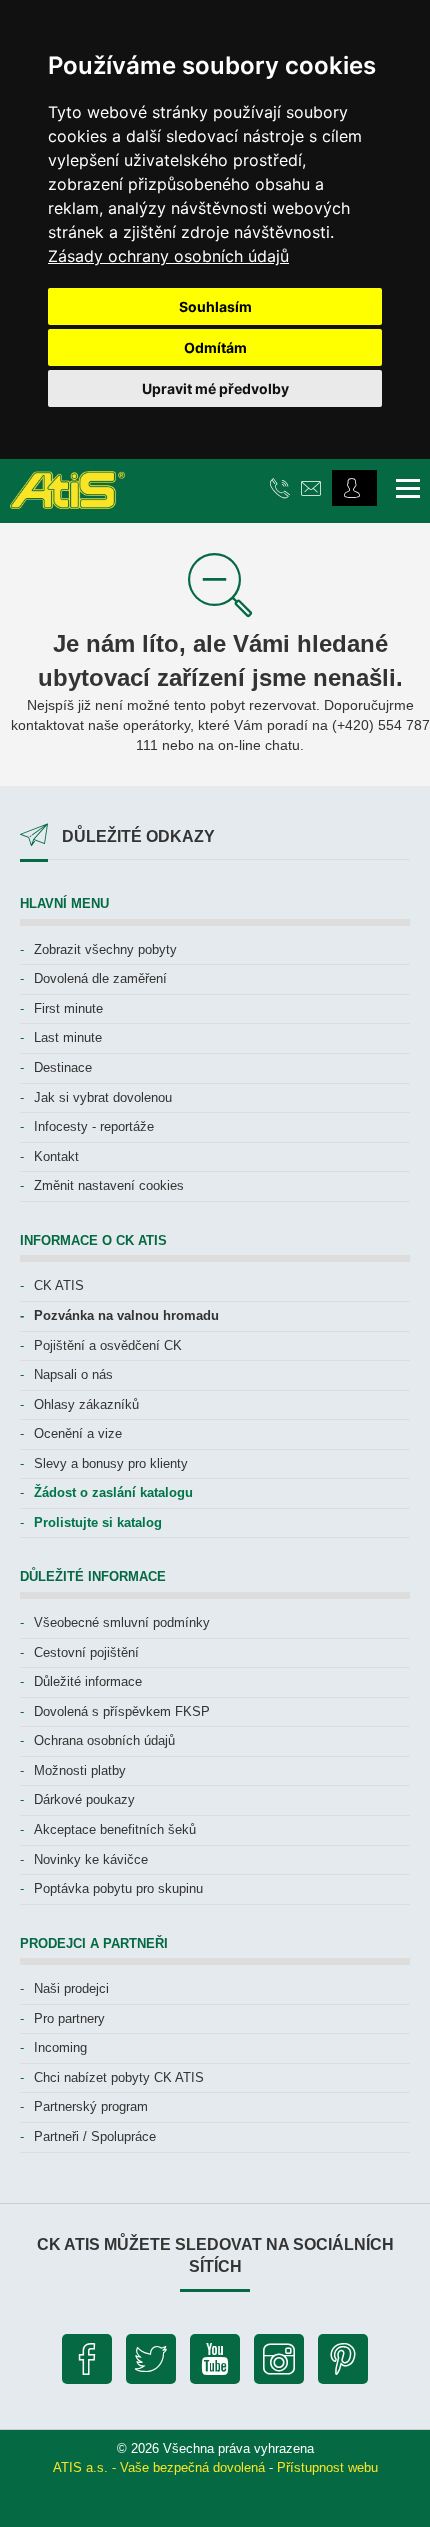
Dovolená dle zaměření (100, 978)
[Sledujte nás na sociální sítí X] (151, 2364)
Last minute (68, 1037)
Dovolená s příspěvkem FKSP (122, 1711)
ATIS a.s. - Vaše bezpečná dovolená (159, 2467)
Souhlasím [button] (215, 306)
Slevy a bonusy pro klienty (111, 1463)
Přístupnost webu (327, 2467)
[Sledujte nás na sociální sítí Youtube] (215, 2364)
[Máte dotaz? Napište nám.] (313, 487)
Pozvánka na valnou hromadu (126, 1315)
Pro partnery (69, 2018)
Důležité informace (88, 1681)
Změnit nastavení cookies (109, 1185)
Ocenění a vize (78, 1433)
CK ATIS (59, 1285)
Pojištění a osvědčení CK (108, 1345)
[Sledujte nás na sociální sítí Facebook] (87, 2364)
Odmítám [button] (215, 347)
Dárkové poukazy (84, 1799)
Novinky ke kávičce (91, 1859)
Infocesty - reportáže (94, 1126)
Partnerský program (91, 2106)
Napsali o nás (73, 1374)
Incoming (60, 2047)
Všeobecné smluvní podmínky (122, 1622)
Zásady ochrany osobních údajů (168, 256)
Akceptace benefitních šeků (115, 1829)
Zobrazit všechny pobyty (105, 949)
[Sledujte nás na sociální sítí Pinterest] (343, 2364)
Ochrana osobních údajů (104, 1740)
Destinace (63, 1067)
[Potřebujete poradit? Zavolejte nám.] (282, 487)
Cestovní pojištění (86, 1652)
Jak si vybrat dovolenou (103, 1097)
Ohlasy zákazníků (86, 1404)
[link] (168, 256)
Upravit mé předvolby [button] (215, 388)
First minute (68, 1008)
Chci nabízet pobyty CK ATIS (119, 2077)
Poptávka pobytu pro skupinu (118, 1888)
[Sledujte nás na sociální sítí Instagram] (279, 2364)
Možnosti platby (80, 1770)
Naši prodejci (71, 1988)
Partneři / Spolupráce (95, 2136)
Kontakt (56, 1156)
